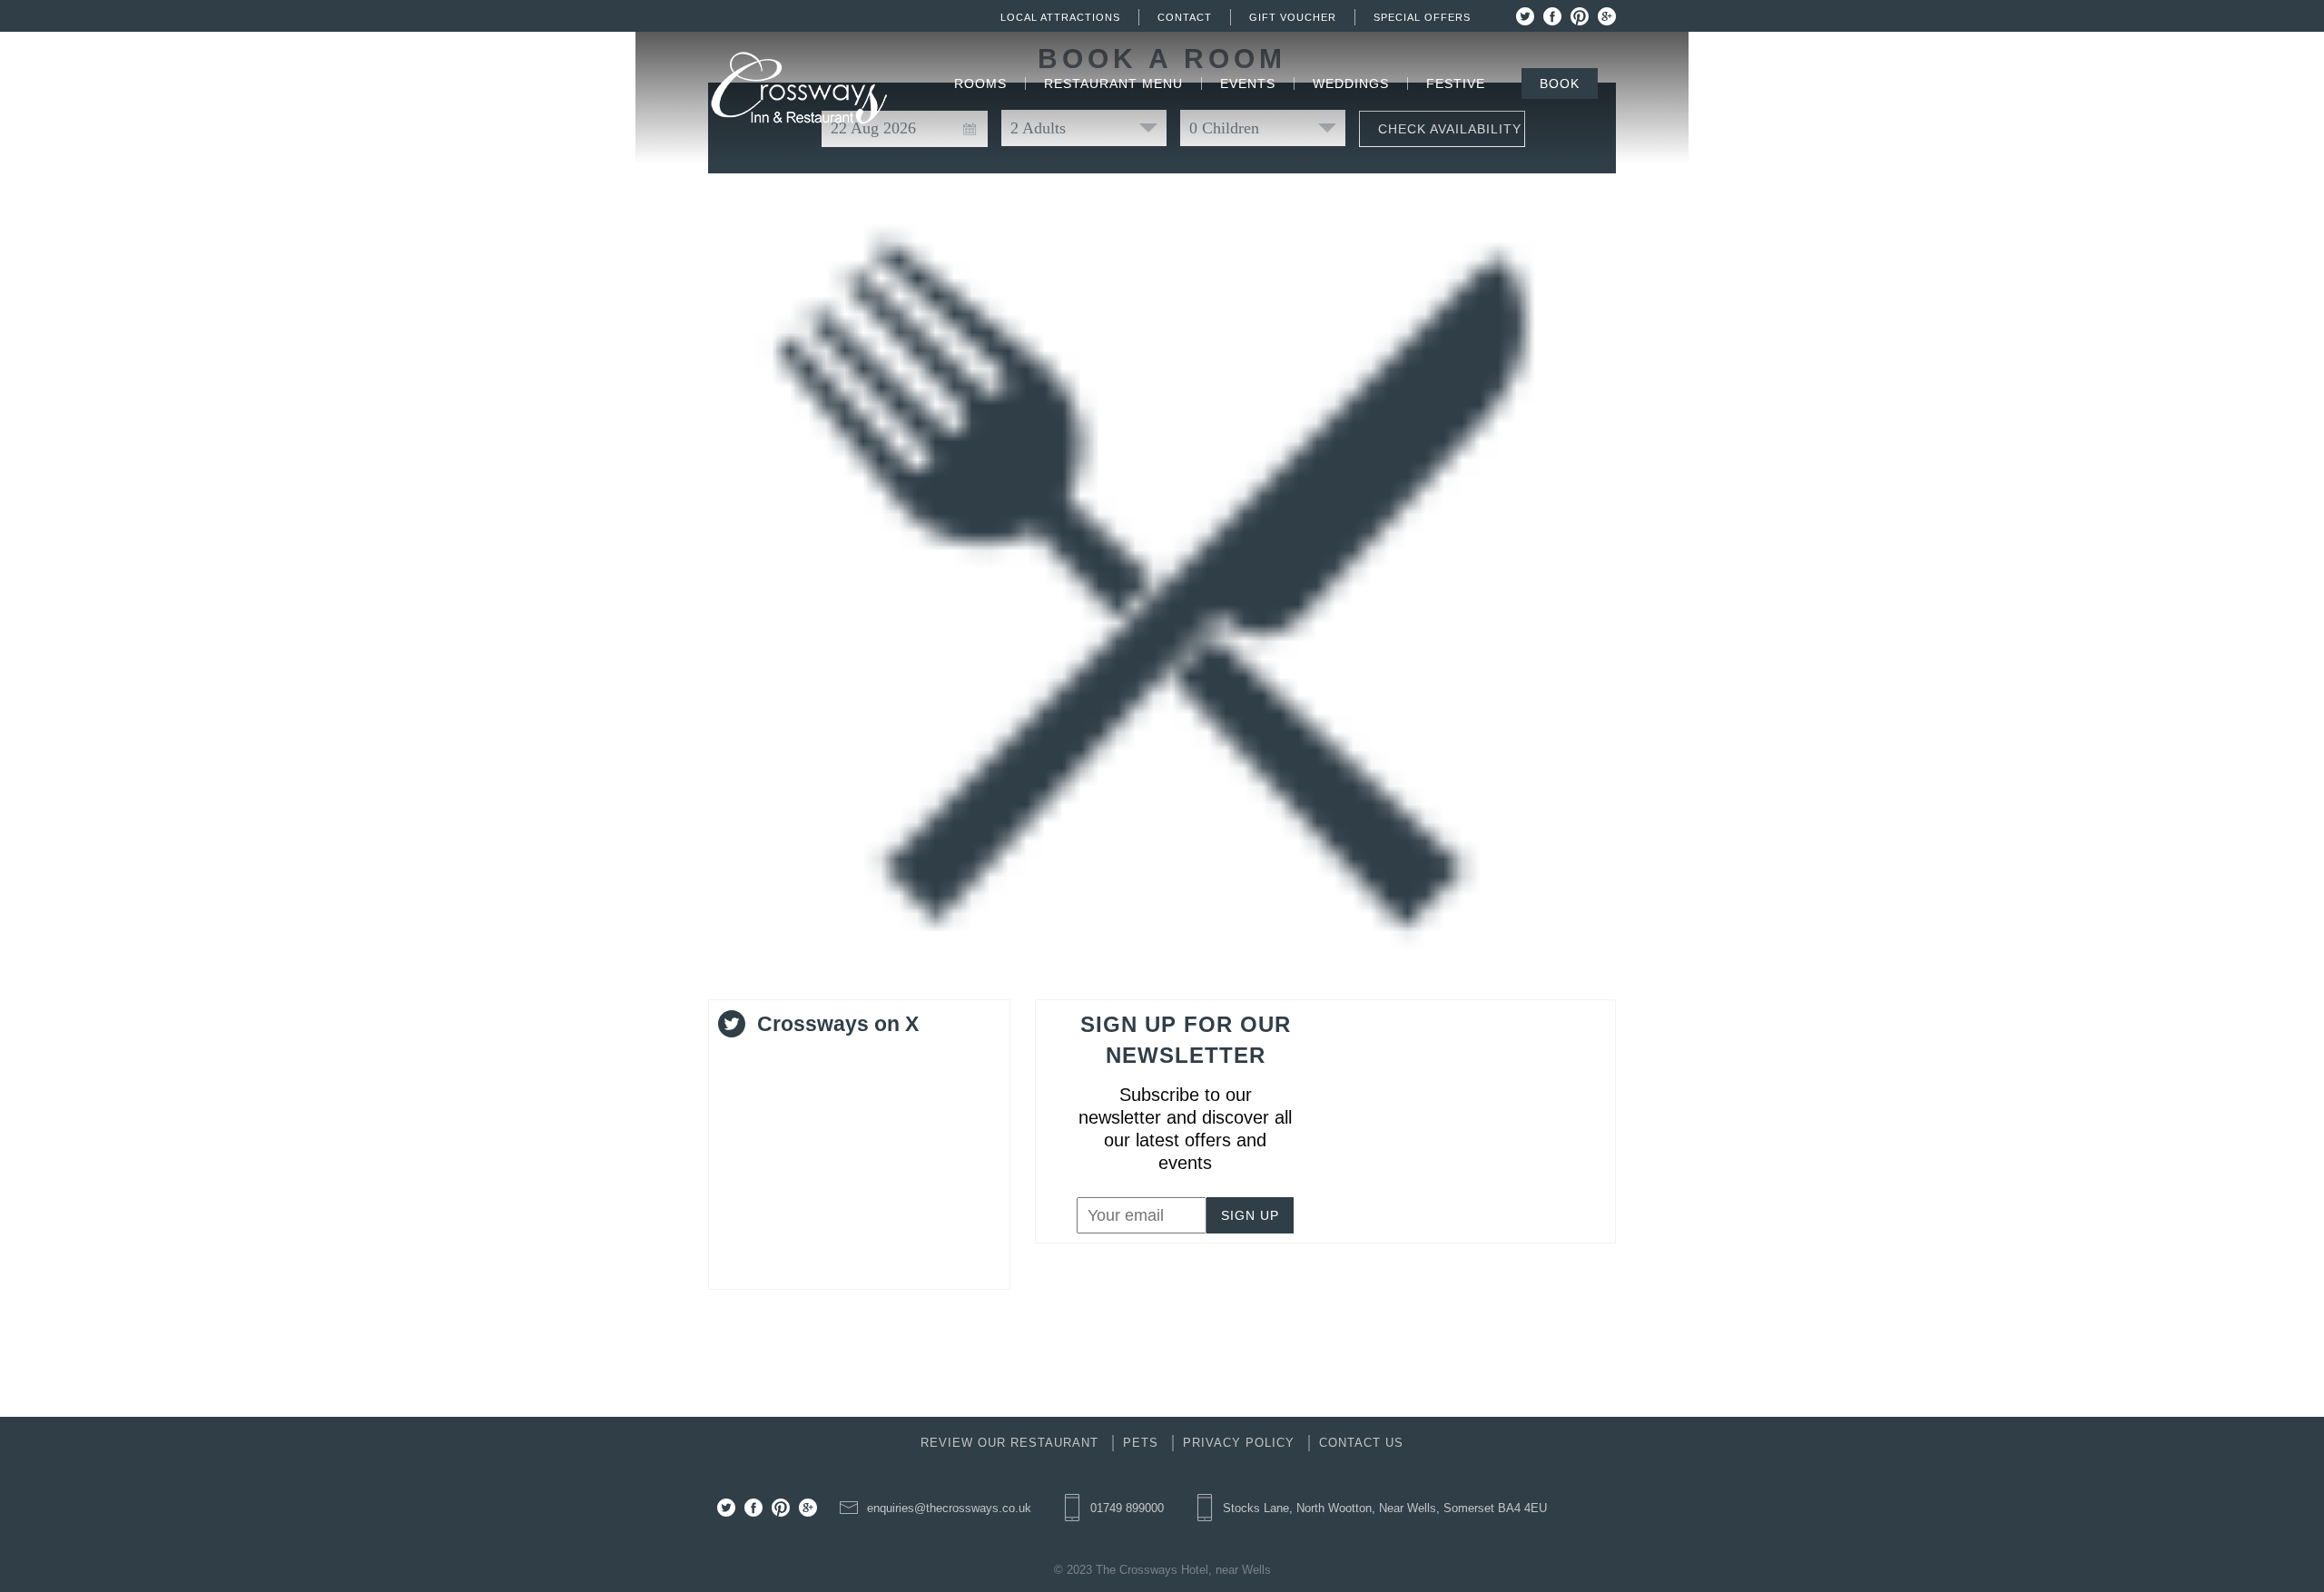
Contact (1185, 17)
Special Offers (1422, 17)
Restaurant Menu (1113, 84)
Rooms (980, 84)
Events (1248, 84)
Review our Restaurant (1009, 1443)
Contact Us (1361, 1443)
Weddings (1351, 84)
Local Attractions (1060, 17)
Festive (1456, 84)
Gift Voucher (1293, 17)
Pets (1141, 1443)
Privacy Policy (1239, 1443)
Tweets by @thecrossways (815, 1060)
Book (1560, 84)
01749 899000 (1127, 1508)
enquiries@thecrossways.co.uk (949, 1508)
